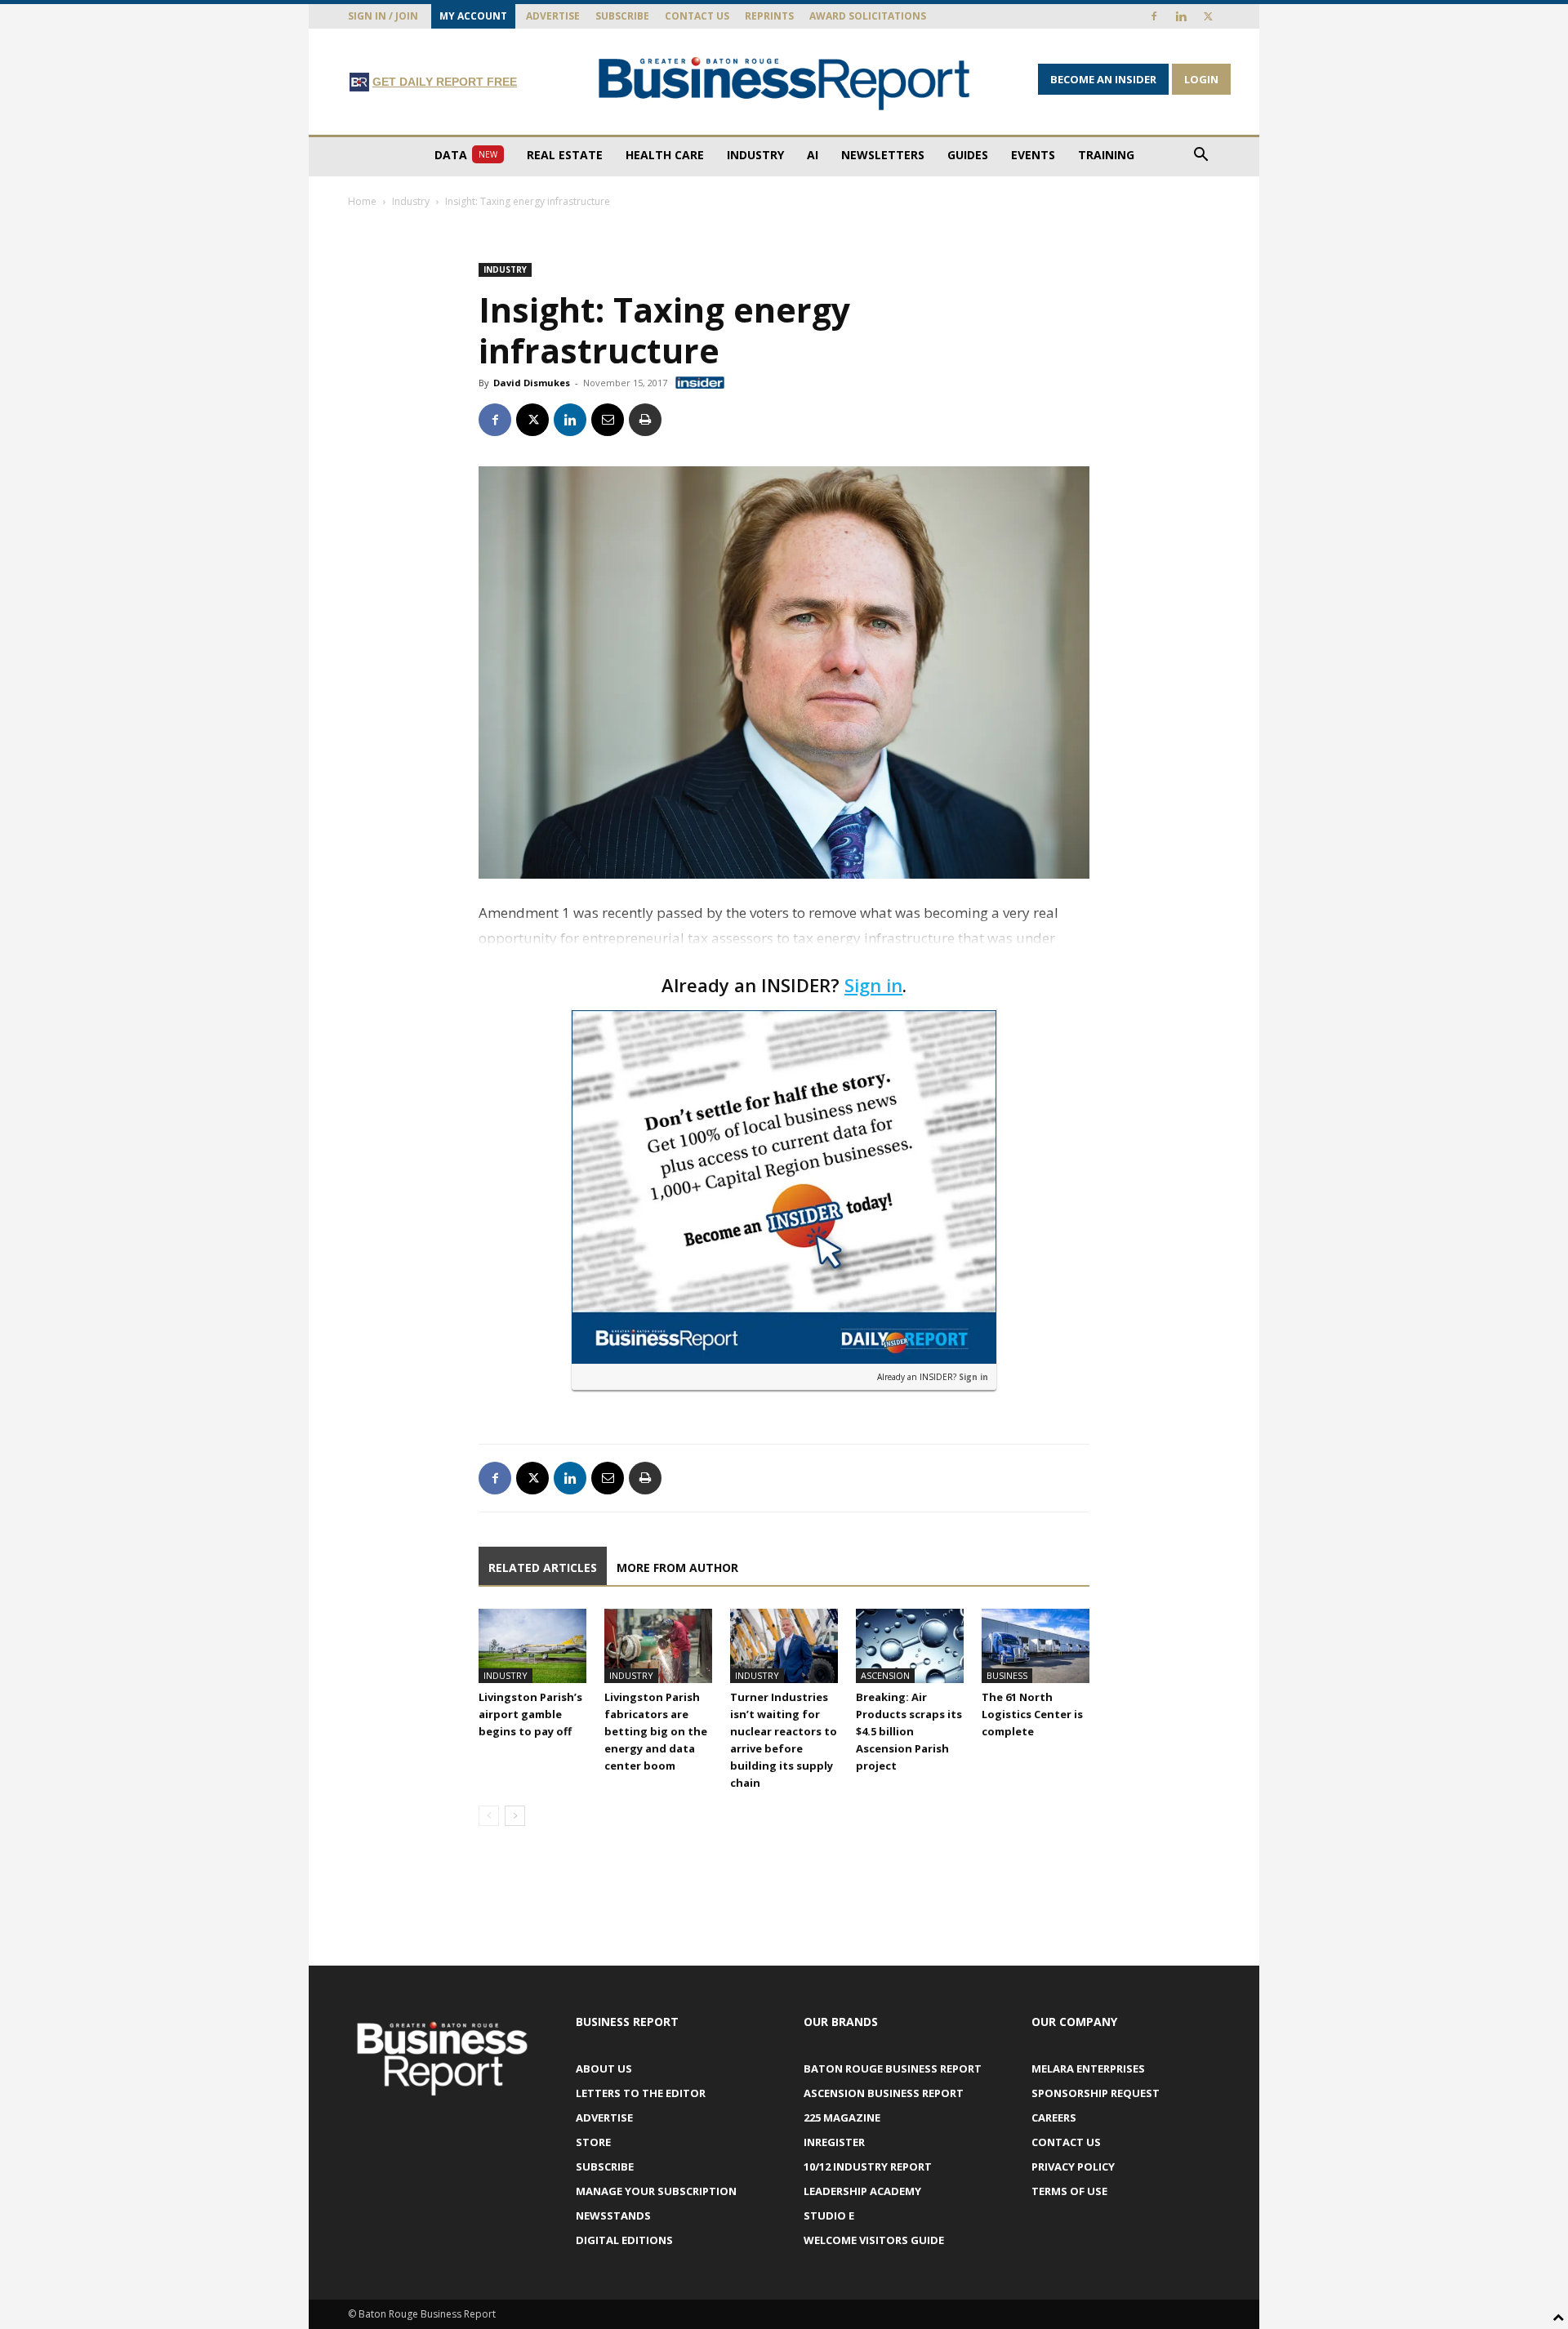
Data (466, 155)
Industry (755, 155)
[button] (1200, 156)
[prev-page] (489, 1816)
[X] (1208, 16)
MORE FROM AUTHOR (677, 1568)
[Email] (608, 420)
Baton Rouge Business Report (893, 2068)
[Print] (645, 420)
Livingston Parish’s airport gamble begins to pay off (530, 1714)
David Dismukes (532, 383)
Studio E (829, 2215)
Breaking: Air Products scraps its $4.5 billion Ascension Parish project (909, 1731)
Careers (1054, 2117)
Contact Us (697, 16)
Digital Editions (624, 2240)
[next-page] (515, 1816)
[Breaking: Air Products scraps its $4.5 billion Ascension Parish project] (910, 1646)
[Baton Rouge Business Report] (784, 83)
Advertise (553, 16)
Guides (968, 155)
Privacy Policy (1073, 2166)
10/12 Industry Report (868, 2166)
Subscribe (622, 16)
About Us (604, 2068)
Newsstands (613, 2215)
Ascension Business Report (884, 2093)
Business (1007, 1675)
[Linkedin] (1181, 16)
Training (1106, 155)
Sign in (873, 985)
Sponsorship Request (1096, 2093)
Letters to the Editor (641, 2093)
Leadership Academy (862, 2191)
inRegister (834, 2142)
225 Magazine (842, 2117)
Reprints (769, 16)
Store (593, 2142)
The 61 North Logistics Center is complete (1032, 1714)
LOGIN (1201, 79)
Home (362, 201)
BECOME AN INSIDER (1103, 79)
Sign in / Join (383, 16)
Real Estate (565, 155)
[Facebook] (1154, 16)
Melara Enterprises (1088, 2068)
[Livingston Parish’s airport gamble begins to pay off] (532, 1646)
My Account (473, 16)
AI (813, 155)
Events (1033, 155)
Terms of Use (1069, 2191)
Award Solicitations (868, 16)
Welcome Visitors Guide (874, 2240)
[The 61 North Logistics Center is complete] (1036, 1646)
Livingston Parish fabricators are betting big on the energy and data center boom (656, 1731)
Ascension (885, 1675)
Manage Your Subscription (656, 2191)
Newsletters (883, 155)
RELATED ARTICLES (543, 1568)
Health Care (665, 155)
